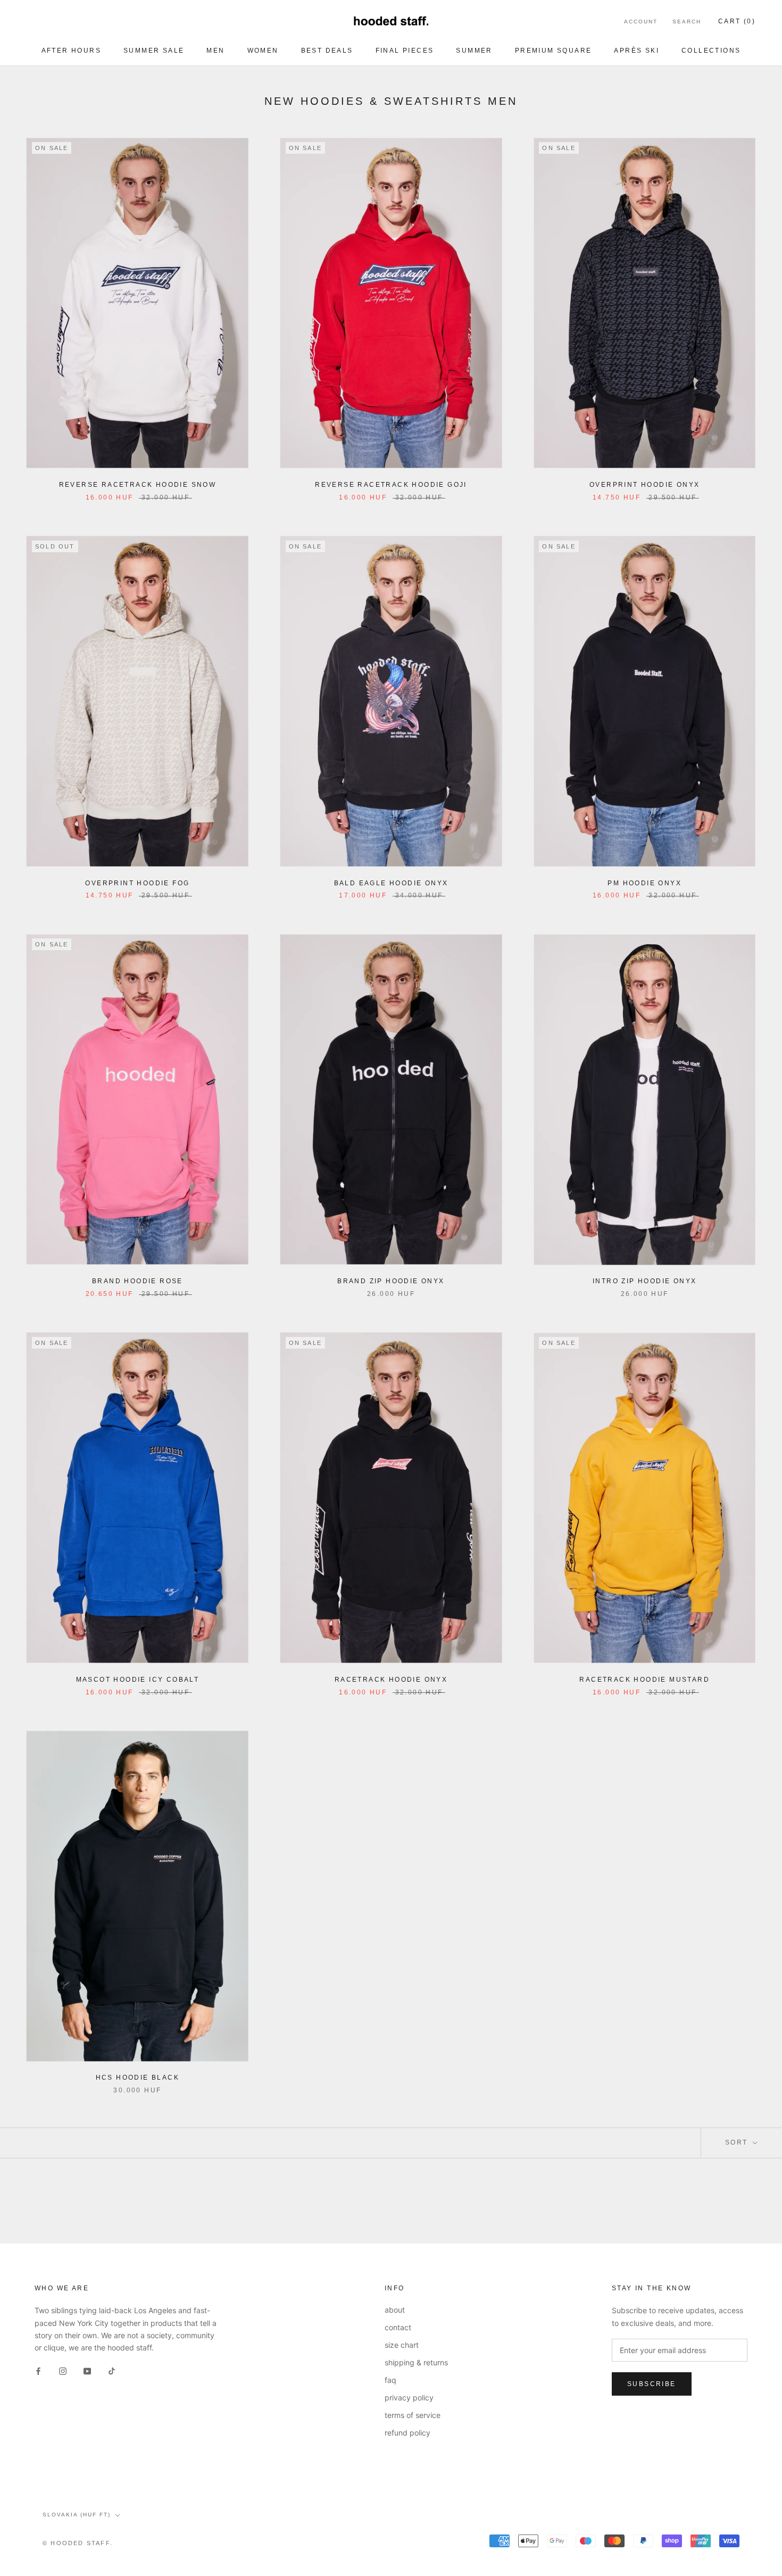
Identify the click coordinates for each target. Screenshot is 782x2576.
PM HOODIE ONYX (644, 883)
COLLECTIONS (711, 51)
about (395, 2310)
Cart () (737, 21)
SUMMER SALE (154, 51)
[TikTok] (112, 2370)
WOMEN (263, 51)
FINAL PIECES (405, 51)
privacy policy (409, 2398)
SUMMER (474, 51)
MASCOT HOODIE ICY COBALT (138, 1680)
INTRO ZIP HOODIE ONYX (644, 1281)
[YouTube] (87, 2370)
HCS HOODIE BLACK (138, 2078)
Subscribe (652, 2384)
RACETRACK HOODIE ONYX (391, 1680)
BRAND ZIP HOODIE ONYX (391, 1281)
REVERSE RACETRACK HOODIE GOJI (391, 485)
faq (390, 2380)
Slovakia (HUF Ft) (77, 2515)
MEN (215, 51)
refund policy (407, 2433)
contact (398, 2327)
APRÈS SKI (637, 51)
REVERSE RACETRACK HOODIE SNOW (138, 485)
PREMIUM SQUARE (554, 51)
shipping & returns (416, 2362)
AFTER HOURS (71, 51)
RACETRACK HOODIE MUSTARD (644, 1680)
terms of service (413, 2415)
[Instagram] (63, 2370)
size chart (402, 2345)
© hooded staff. (78, 2543)
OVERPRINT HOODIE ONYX (644, 485)
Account (641, 22)
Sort (738, 2142)
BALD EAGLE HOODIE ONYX (391, 883)
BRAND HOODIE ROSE (138, 1281)
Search (687, 22)
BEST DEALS (327, 51)
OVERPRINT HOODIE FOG (137, 883)
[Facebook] (38, 2370)
